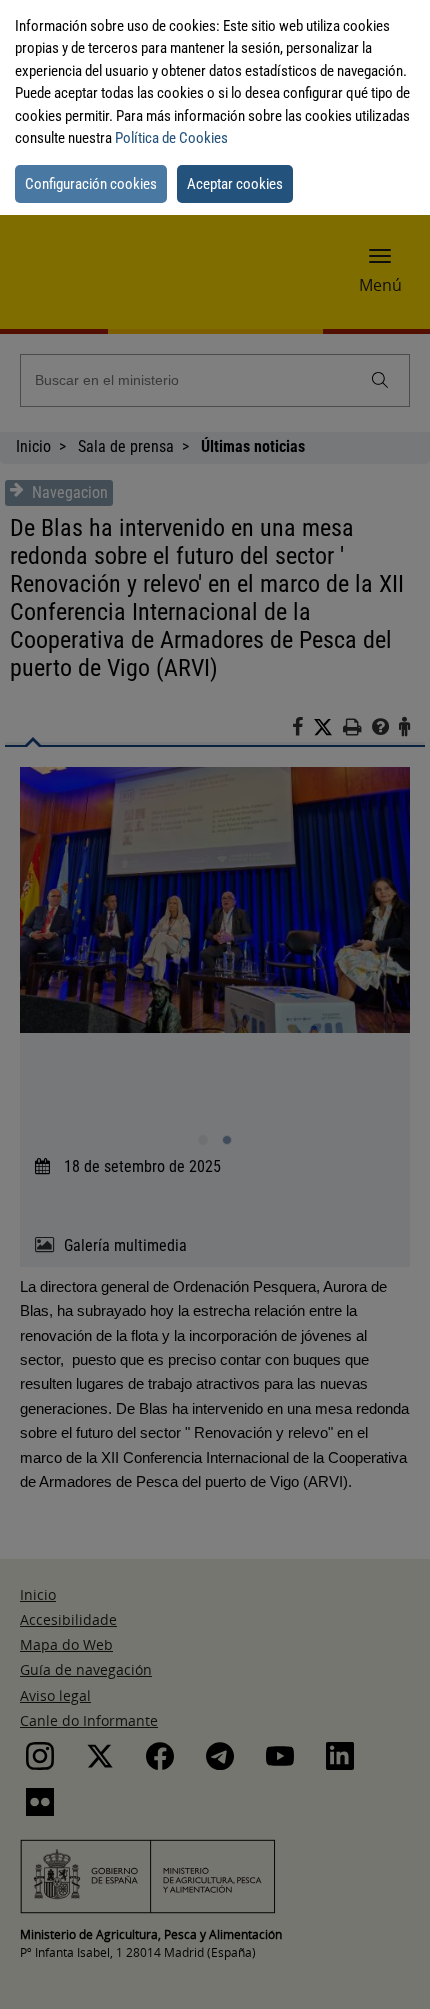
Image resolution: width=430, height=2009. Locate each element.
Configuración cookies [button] (91, 184)
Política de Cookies (171, 138)
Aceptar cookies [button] (235, 184)
